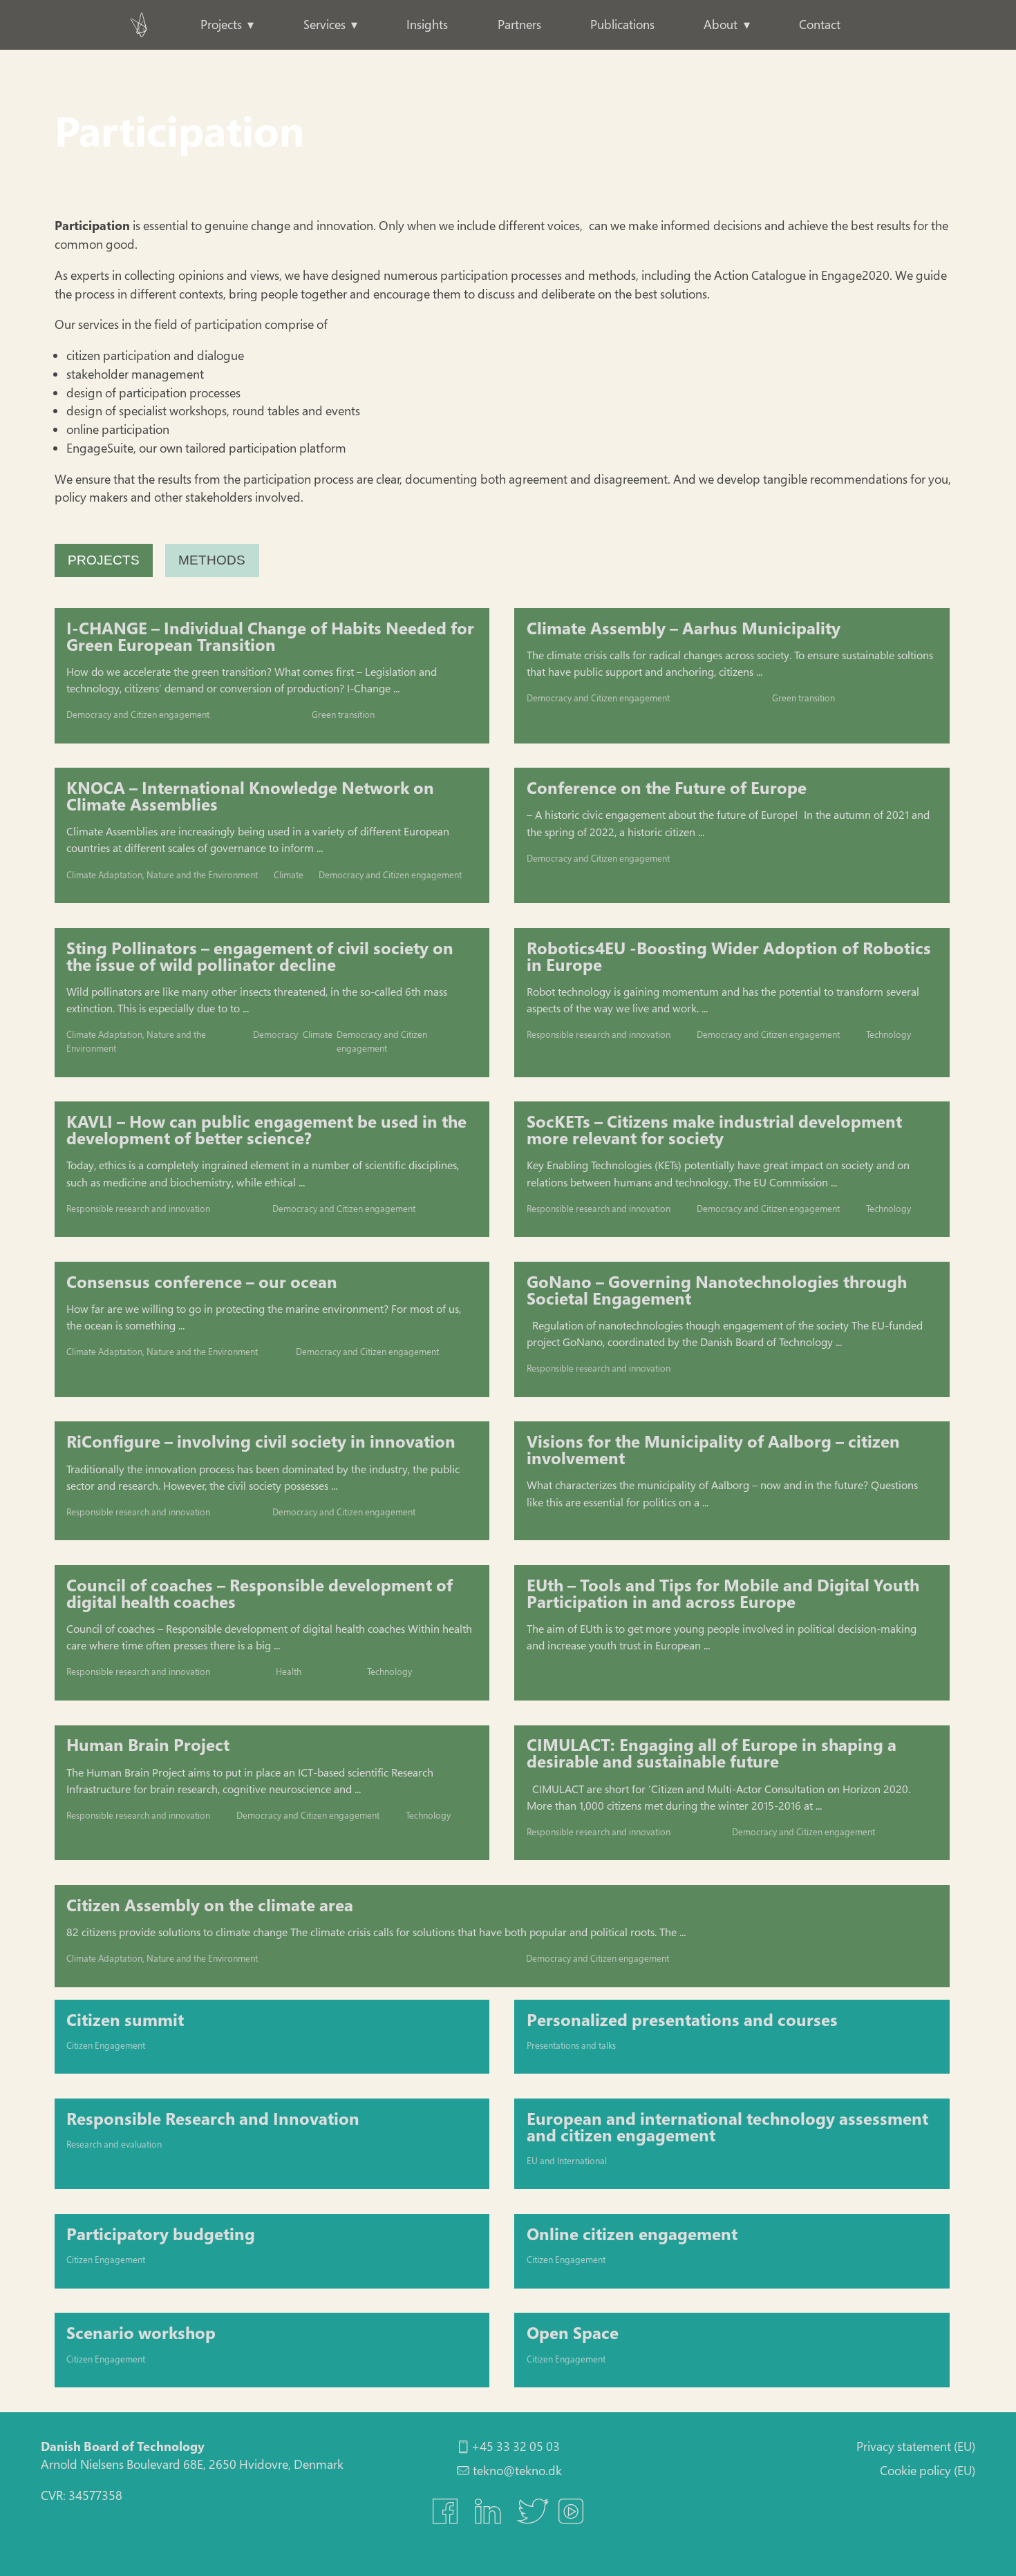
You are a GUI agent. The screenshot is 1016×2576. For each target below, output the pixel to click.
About (721, 24)
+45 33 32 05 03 (516, 2446)
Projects (221, 24)
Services (324, 24)
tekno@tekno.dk (517, 2470)
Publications (622, 24)
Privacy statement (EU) (916, 2446)
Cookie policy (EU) (928, 2470)
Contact (820, 24)
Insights (427, 24)
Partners (519, 24)
